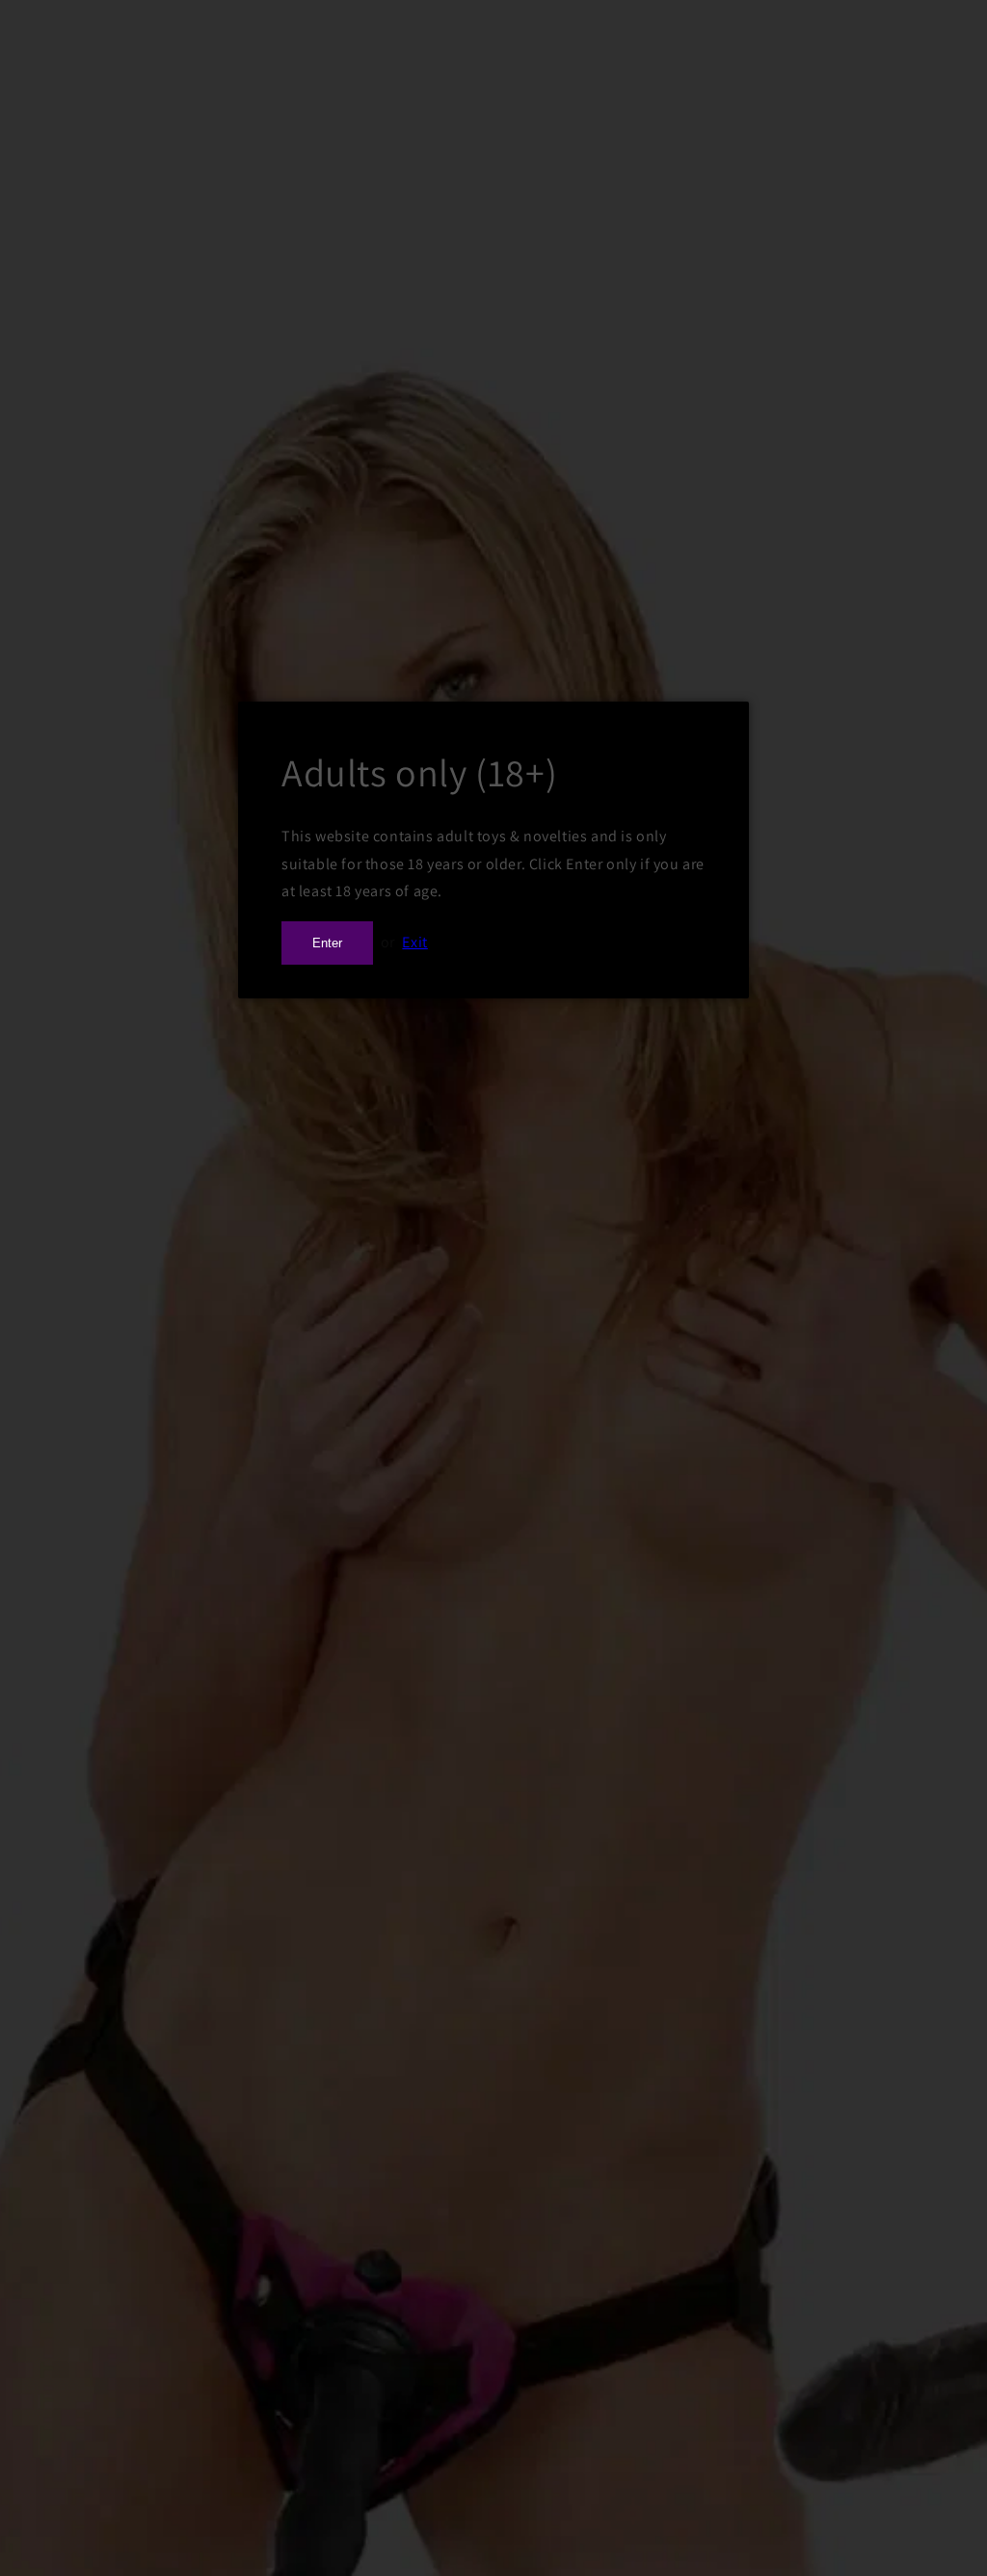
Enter (327, 943)
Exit (414, 942)
